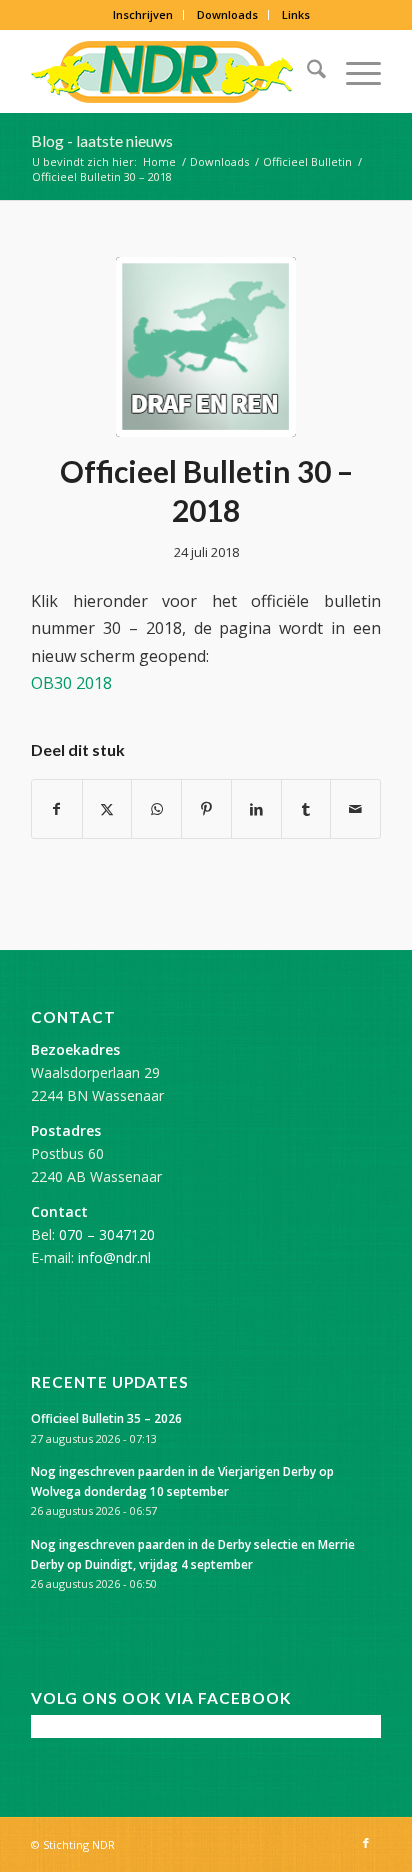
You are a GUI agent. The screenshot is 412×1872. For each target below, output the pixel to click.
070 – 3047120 (107, 1234)
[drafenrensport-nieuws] (206, 347)
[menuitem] (143, 15)
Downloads (227, 14)
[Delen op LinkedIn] (256, 809)
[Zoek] (306, 72)
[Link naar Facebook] (366, 1843)
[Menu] (353, 72)
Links (296, 14)
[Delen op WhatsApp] (156, 809)
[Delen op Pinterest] (206, 809)
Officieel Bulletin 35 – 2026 (106, 1418)
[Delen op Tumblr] (306, 809)
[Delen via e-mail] (355, 809)
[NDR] (171, 72)
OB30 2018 (71, 683)
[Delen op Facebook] (57, 809)
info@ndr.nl (114, 1257)
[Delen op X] (107, 809)
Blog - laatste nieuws (102, 140)
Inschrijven (143, 14)
